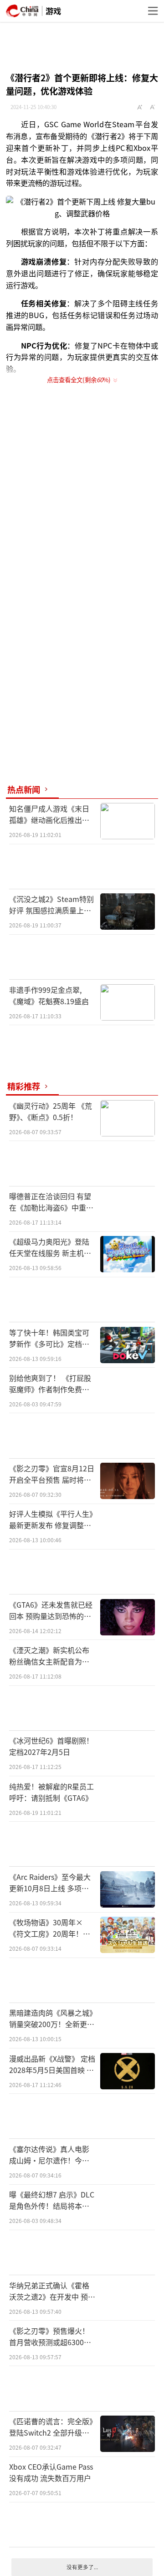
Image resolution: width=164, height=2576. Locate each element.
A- (153, 107)
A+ (140, 107)
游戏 (53, 11)
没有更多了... (82, 2567)
